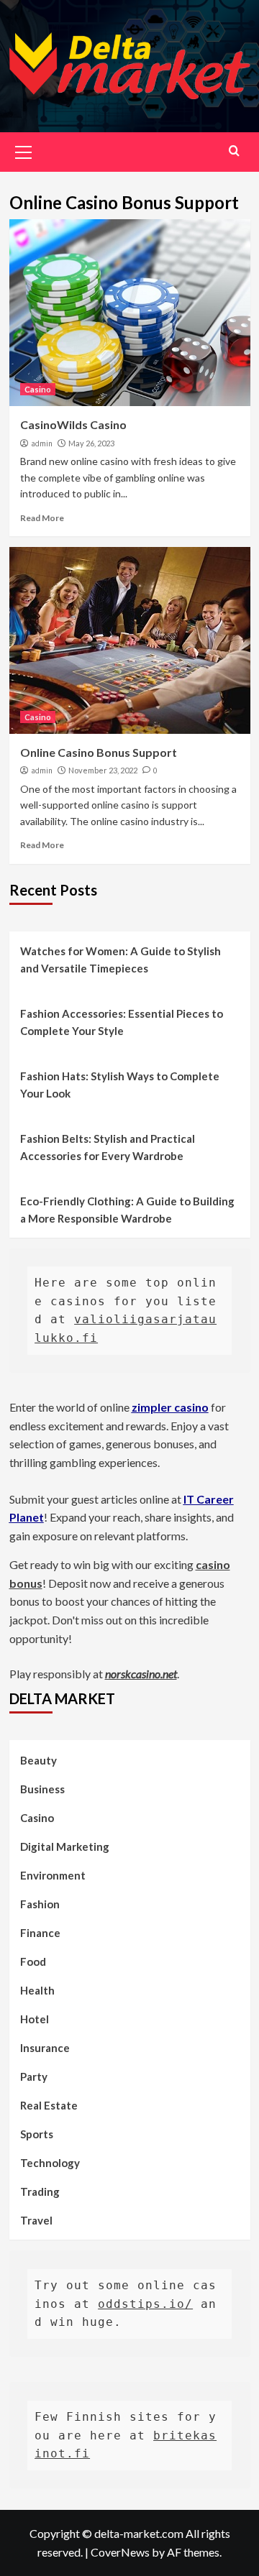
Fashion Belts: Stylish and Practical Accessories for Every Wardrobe (108, 1147)
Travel (36, 2220)
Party (34, 2076)
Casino (38, 389)
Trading (40, 2191)
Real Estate (49, 2105)
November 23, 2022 (103, 770)
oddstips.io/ (145, 2304)
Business (42, 1789)
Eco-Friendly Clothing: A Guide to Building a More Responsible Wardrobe (127, 1210)
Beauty (38, 1760)
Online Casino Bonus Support (99, 752)
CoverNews (120, 2552)
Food (33, 1961)
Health (37, 1990)
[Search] (234, 151)
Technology (50, 2163)
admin (42, 443)
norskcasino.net (141, 1674)
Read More (42, 518)
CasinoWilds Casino (73, 424)
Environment (53, 1875)
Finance (40, 1933)
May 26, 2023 (91, 443)
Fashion (40, 1904)
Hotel (35, 2019)
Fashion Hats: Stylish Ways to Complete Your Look (120, 1085)
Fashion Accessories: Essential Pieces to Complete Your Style (122, 1022)
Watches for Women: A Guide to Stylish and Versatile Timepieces (121, 960)
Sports (37, 2134)
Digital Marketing (65, 1846)
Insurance (45, 2048)
